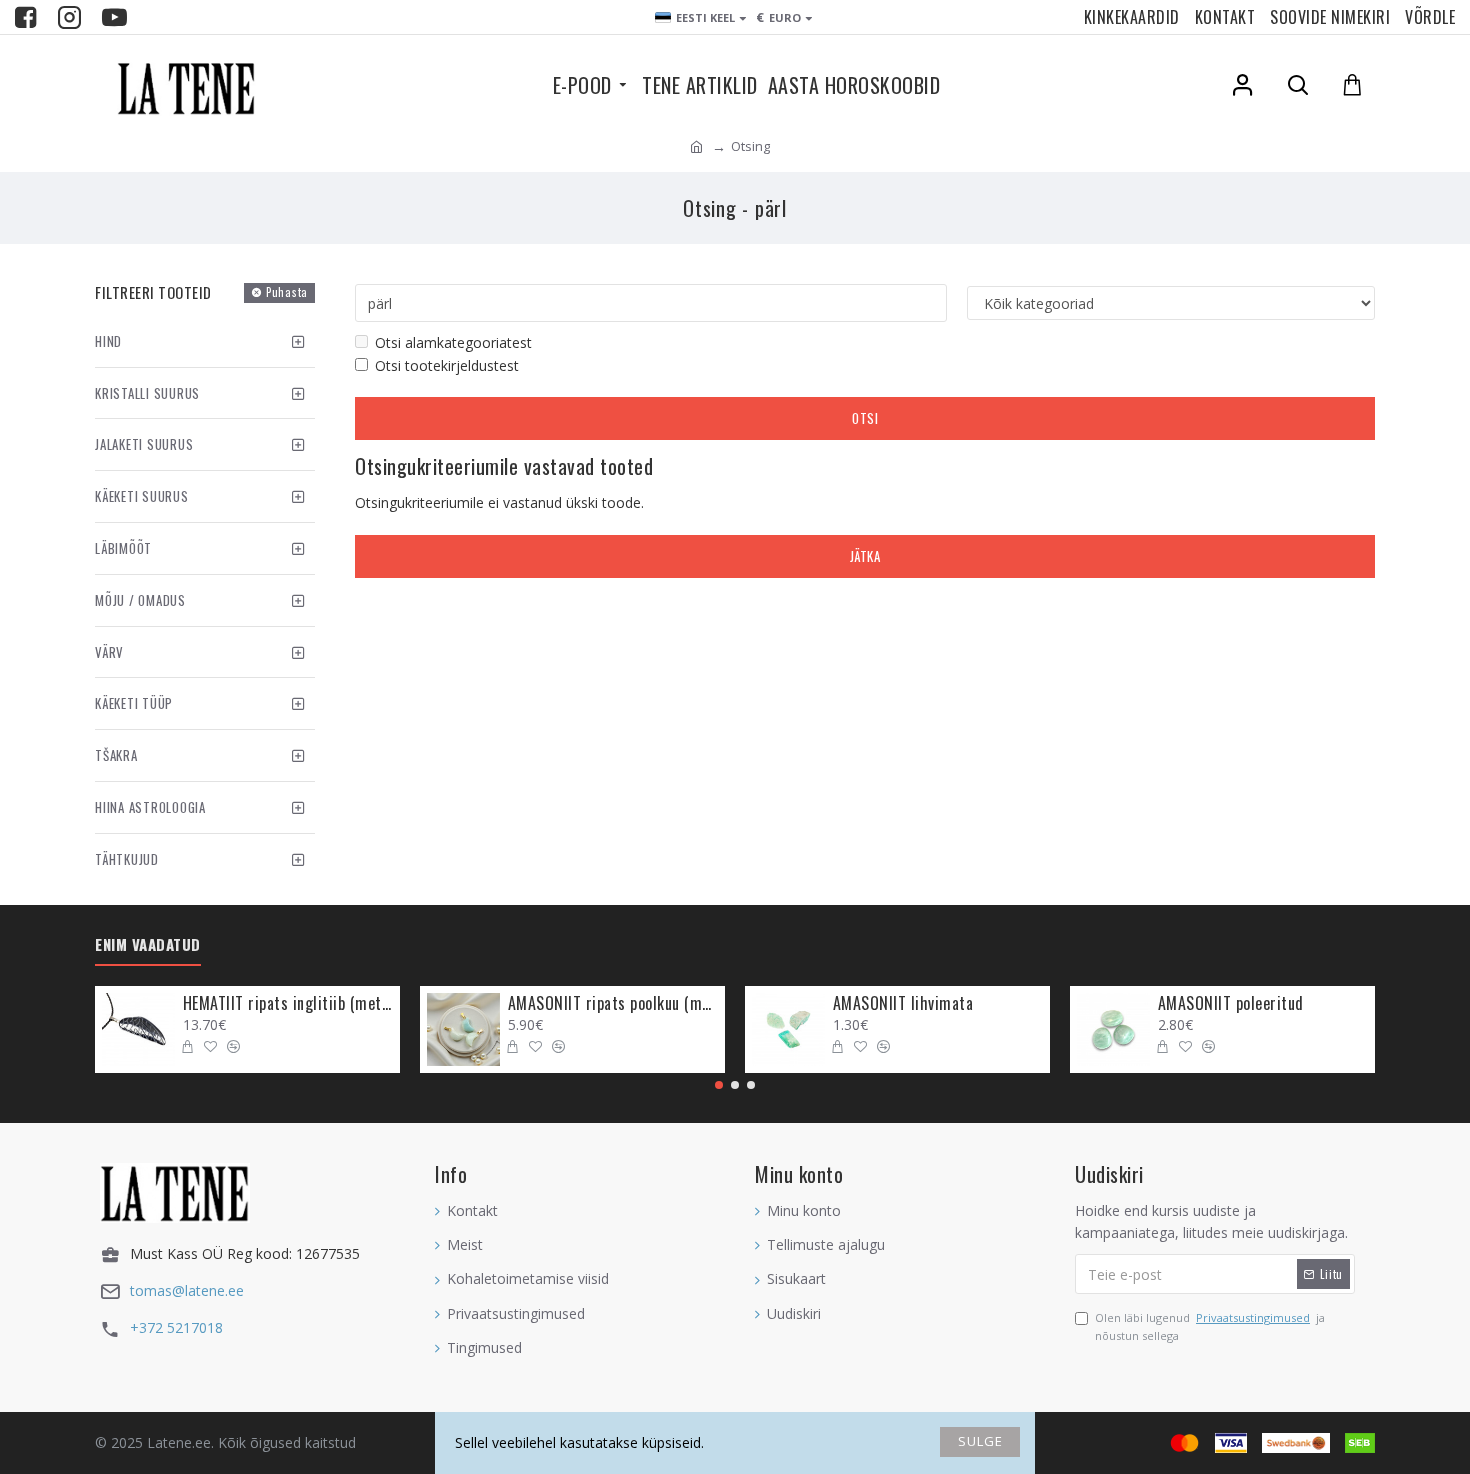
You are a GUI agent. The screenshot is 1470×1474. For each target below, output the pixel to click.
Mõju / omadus (140, 600)
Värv (109, 652)
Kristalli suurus (147, 393)
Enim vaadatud (148, 945)
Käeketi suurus (142, 496)
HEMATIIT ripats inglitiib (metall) (288, 1003)
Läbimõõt (123, 548)
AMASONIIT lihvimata (903, 1003)
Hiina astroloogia (150, 807)
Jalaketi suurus (144, 444)
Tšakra (116, 755)
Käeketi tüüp (134, 703)
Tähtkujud (127, 859)
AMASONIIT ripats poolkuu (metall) (613, 1003)
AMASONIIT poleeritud (1231, 1003)
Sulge (980, 1441)
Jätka (865, 556)
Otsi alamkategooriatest (453, 342)
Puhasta (287, 292)
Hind (108, 341)
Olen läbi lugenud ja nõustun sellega (1210, 1326)
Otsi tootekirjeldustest (447, 365)
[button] (719, 1085)
